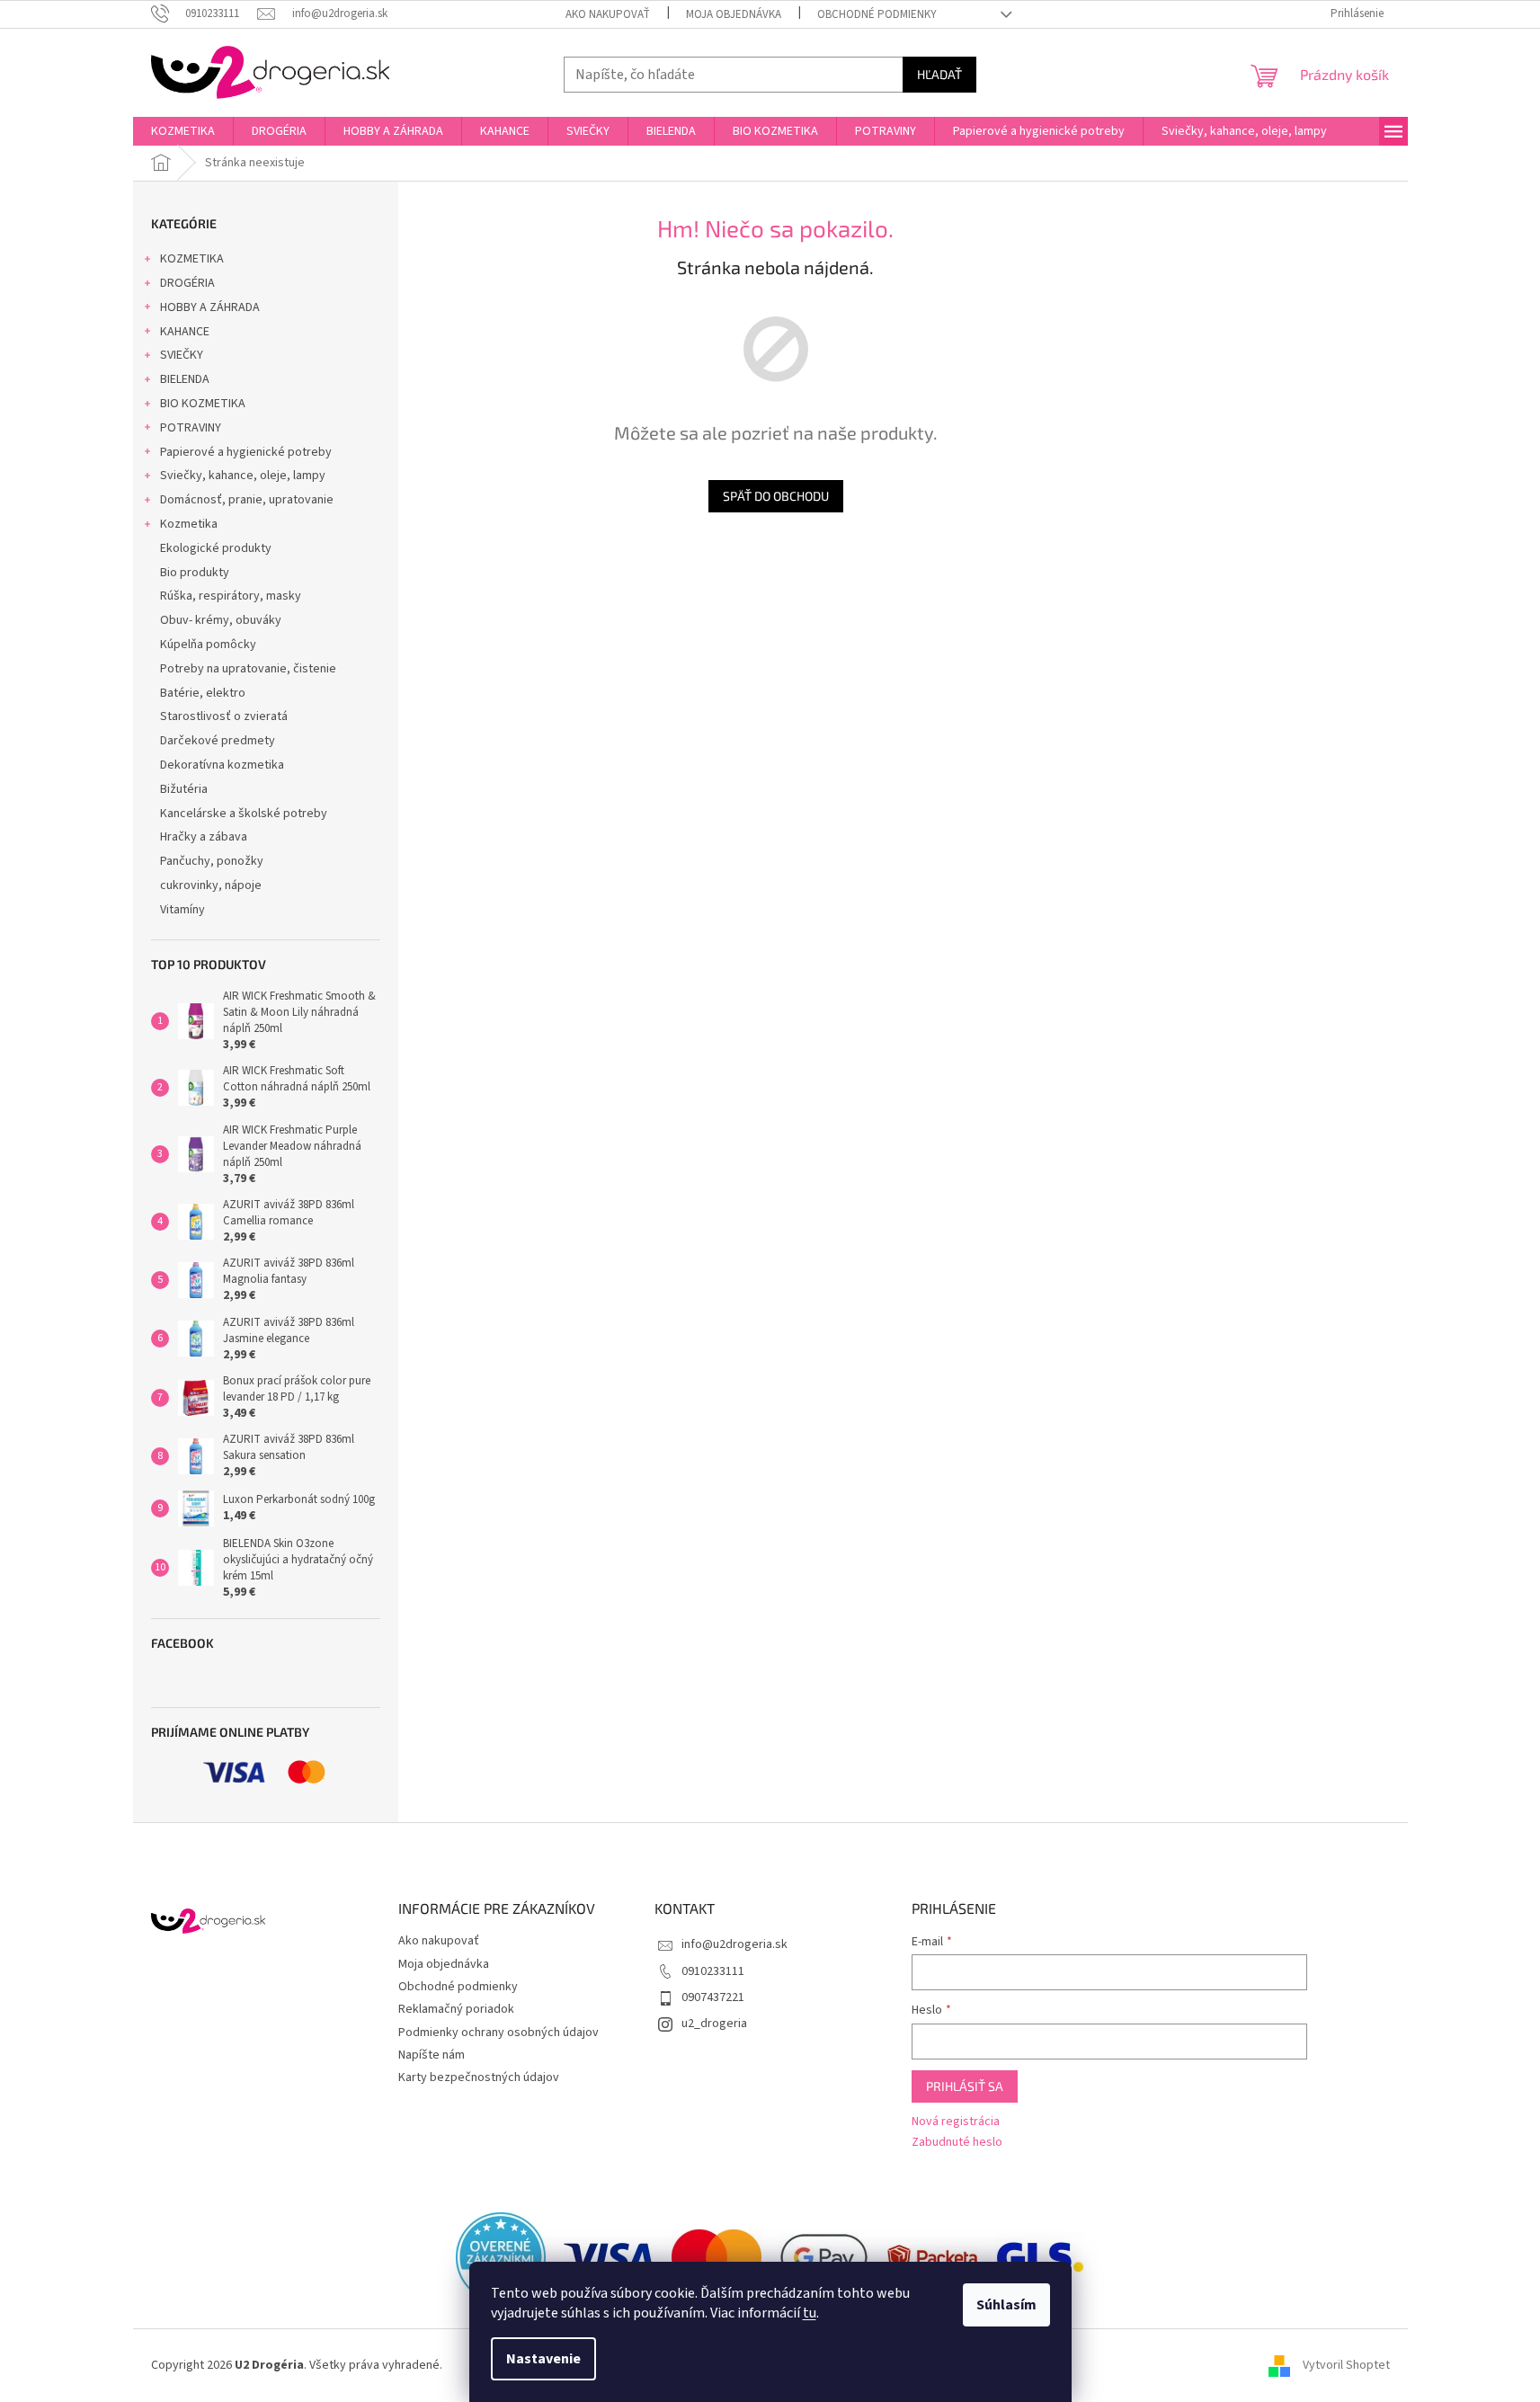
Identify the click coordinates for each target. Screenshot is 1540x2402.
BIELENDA (185, 379)
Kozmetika (189, 524)
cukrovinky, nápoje (211, 885)
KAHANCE (185, 332)
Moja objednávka (734, 14)
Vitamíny (182, 910)
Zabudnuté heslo (957, 2143)
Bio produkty (195, 573)
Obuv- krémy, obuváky (221, 620)
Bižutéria (184, 789)
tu (810, 2313)
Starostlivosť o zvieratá (224, 716)
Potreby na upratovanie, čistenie (248, 669)
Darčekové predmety (218, 741)
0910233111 (713, 1971)
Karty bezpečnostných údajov (479, 2077)
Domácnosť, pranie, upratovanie (247, 500)
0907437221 (713, 1997)
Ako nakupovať (608, 14)
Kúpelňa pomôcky (208, 645)
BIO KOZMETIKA (203, 404)
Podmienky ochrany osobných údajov (498, 2033)
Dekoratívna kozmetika (222, 765)
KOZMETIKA (192, 259)
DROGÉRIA (187, 283)
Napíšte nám (432, 2055)
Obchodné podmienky (877, 14)
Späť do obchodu (776, 496)
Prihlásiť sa (965, 2086)
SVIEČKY (182, 355)
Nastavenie (543, 2359)
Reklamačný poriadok (456, 2009)
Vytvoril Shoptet (1346, 2365)
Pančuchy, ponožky (212, 861)
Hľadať (939, 74)
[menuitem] (183, 131)
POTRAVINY (191, 428)
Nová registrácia (956, 2122)
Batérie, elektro (203, 693)
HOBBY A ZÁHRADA (210, 307)
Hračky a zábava (204, 837)
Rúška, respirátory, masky (231, 596)
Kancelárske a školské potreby (244, 814)
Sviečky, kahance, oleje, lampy (243, 476)
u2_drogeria (714, 2024)
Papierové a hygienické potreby (246, 452)
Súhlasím (1006, 2305)
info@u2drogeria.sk (734, 1944)
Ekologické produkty (216, 548)
